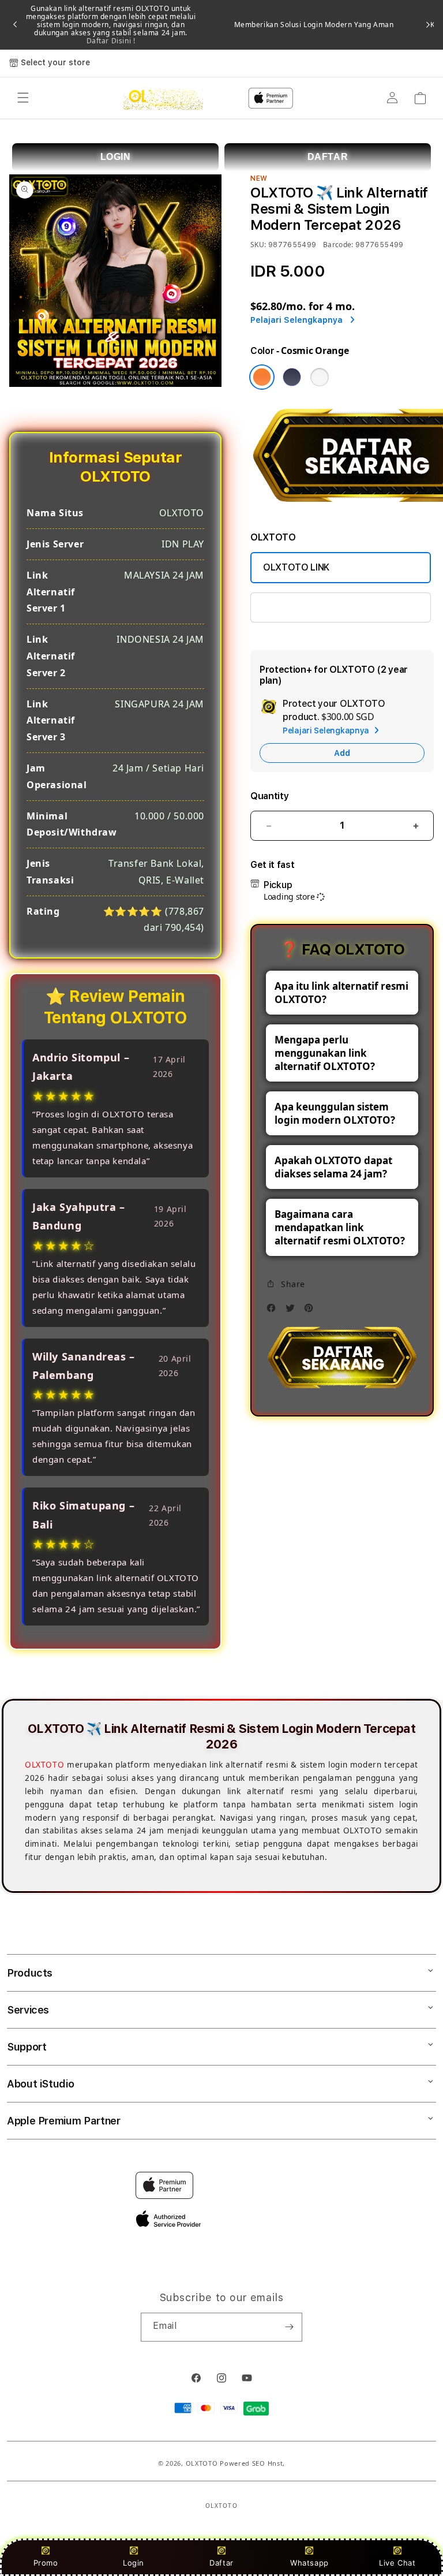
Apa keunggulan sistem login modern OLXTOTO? (335, 1113)
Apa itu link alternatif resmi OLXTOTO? (341, 993)
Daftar (221, 2563)
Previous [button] (15, 25)
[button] (23, 98)
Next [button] (428, 25)
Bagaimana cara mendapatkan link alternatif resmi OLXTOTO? (340, 1227)
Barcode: (338, 245)
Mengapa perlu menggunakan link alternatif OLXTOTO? (325, 1053)
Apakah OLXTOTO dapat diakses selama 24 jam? (333, 1167)
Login (134, 2563)
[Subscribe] (289, 2327)
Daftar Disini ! (111, 41)
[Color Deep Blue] (292, 377)
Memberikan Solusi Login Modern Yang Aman (314, 25)
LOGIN (116, 157)
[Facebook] (274, 1311)
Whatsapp (309, 2563)
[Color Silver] (320, 377)
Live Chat (397, 2563)
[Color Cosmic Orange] (262, 377)
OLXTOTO (44, 1765)
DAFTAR (328, 157)
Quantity (269, 796)
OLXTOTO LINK (296, 567)
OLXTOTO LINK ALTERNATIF (323, 607)
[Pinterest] (311, 1311)
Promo (46, 2563)
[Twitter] (293, 1311)
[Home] (163, 98)
